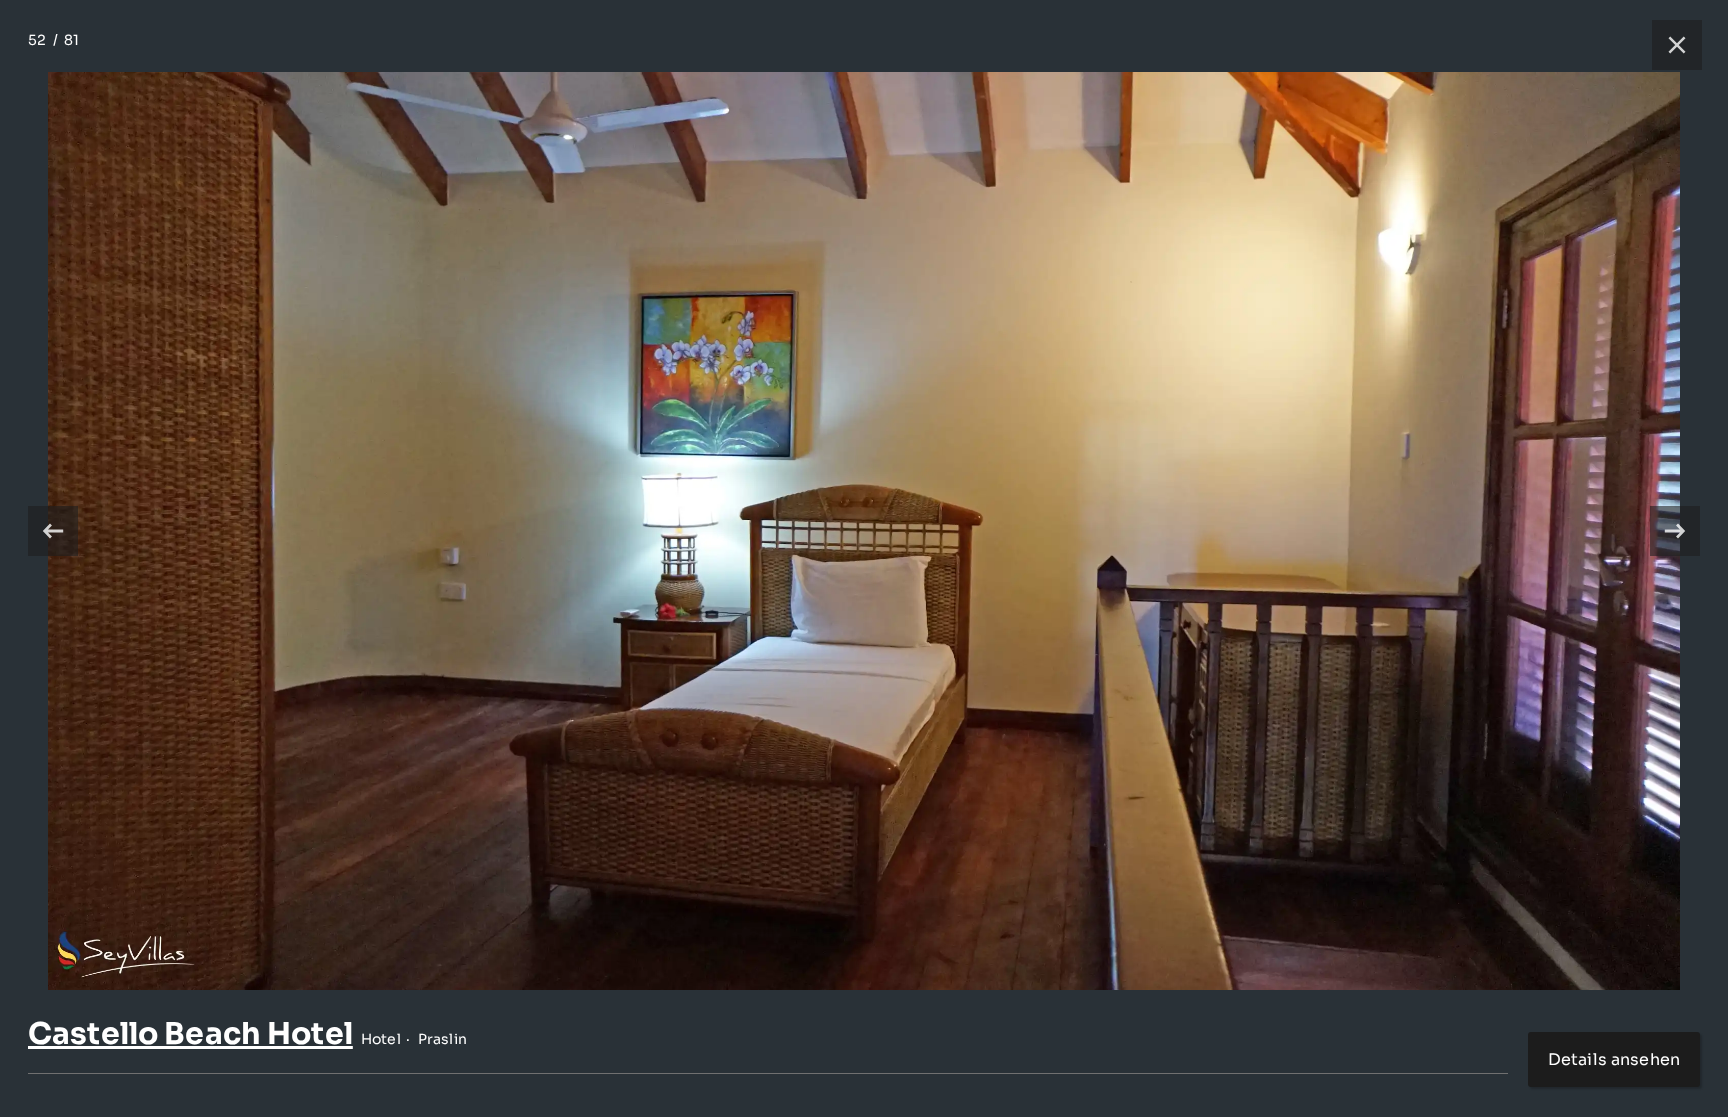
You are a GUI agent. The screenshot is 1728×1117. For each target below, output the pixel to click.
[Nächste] (1675, 531)
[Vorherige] (53, 531)
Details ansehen (1614, 1059)
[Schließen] (1667, 45)
